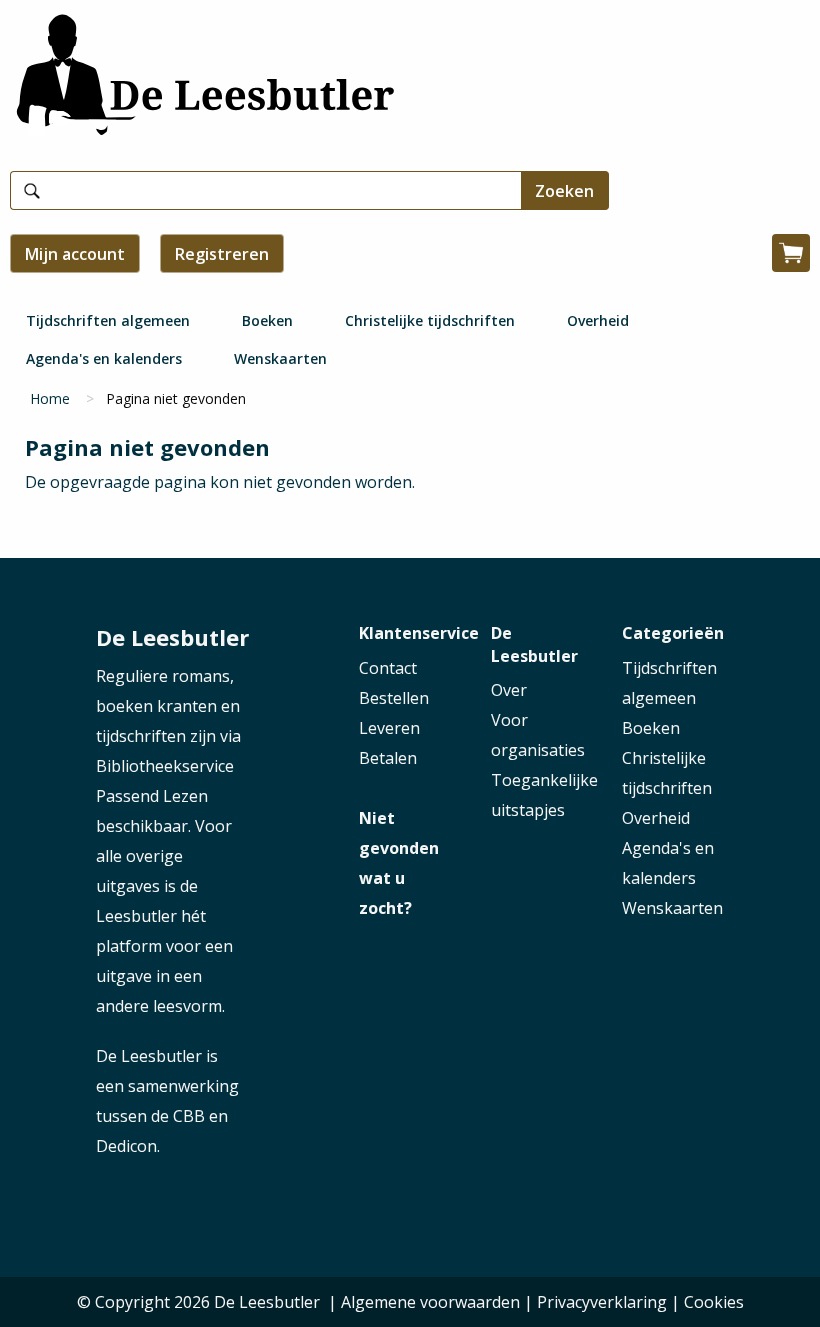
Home (50, 398)
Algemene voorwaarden (430, 1302)
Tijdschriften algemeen (108, 320)
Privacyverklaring (602, 1302)
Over (509, 690)
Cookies (714, 1302)
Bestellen (394, 698)
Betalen (388, 758)
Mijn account (75, 254)
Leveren (389, 728)
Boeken (267, 320)
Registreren (222, 254)
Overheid (598, 320)
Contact (388, 668)
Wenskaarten (280, 358)
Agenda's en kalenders (104, 358)
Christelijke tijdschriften (430, 320)
